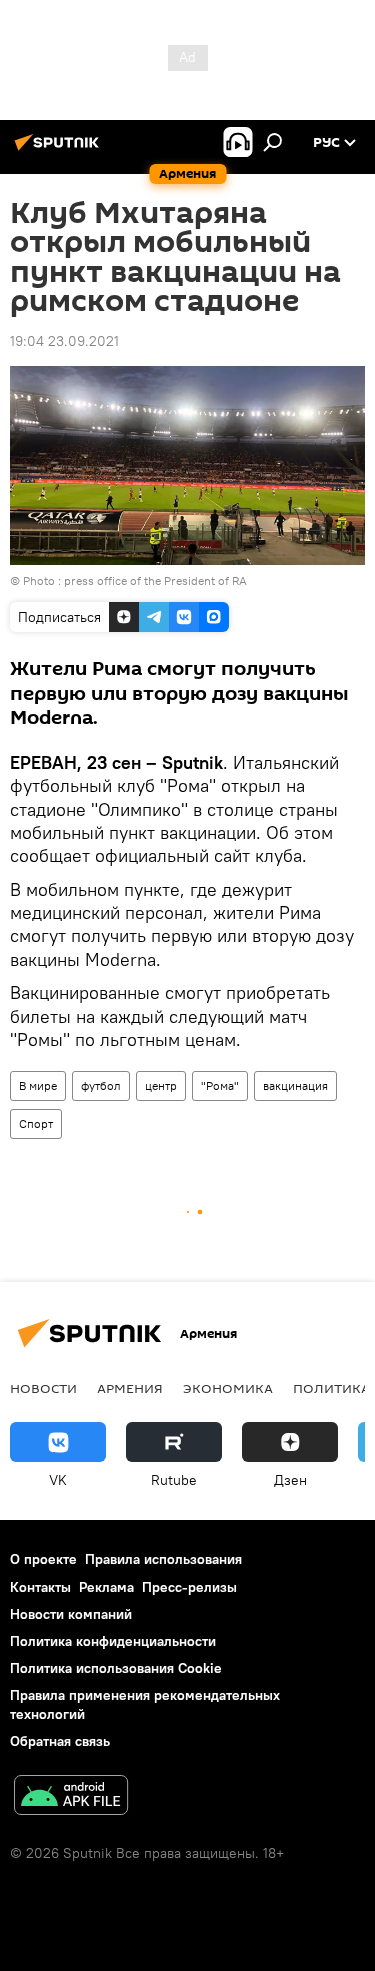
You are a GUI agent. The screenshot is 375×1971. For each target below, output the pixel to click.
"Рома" (220, 1085)
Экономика (228, 1388)
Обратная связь (60, 1741)
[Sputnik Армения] (60, 150)
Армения (130, 1388)
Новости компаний (71, 1614)
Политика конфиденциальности (113, 1641)
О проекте (43, 1559)
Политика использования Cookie (116, 1668)
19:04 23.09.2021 (64, 341)
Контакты (40, 1587)
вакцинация (295, 1085)
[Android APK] (71, 1797)
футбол (101, 1085)
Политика (331, 1388)
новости (43, 1388)
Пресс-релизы (189, 1587)
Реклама (106, 1587)
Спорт (36, 1123)
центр (161, 1085)
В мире (38, 1085)
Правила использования (163, 1559)
